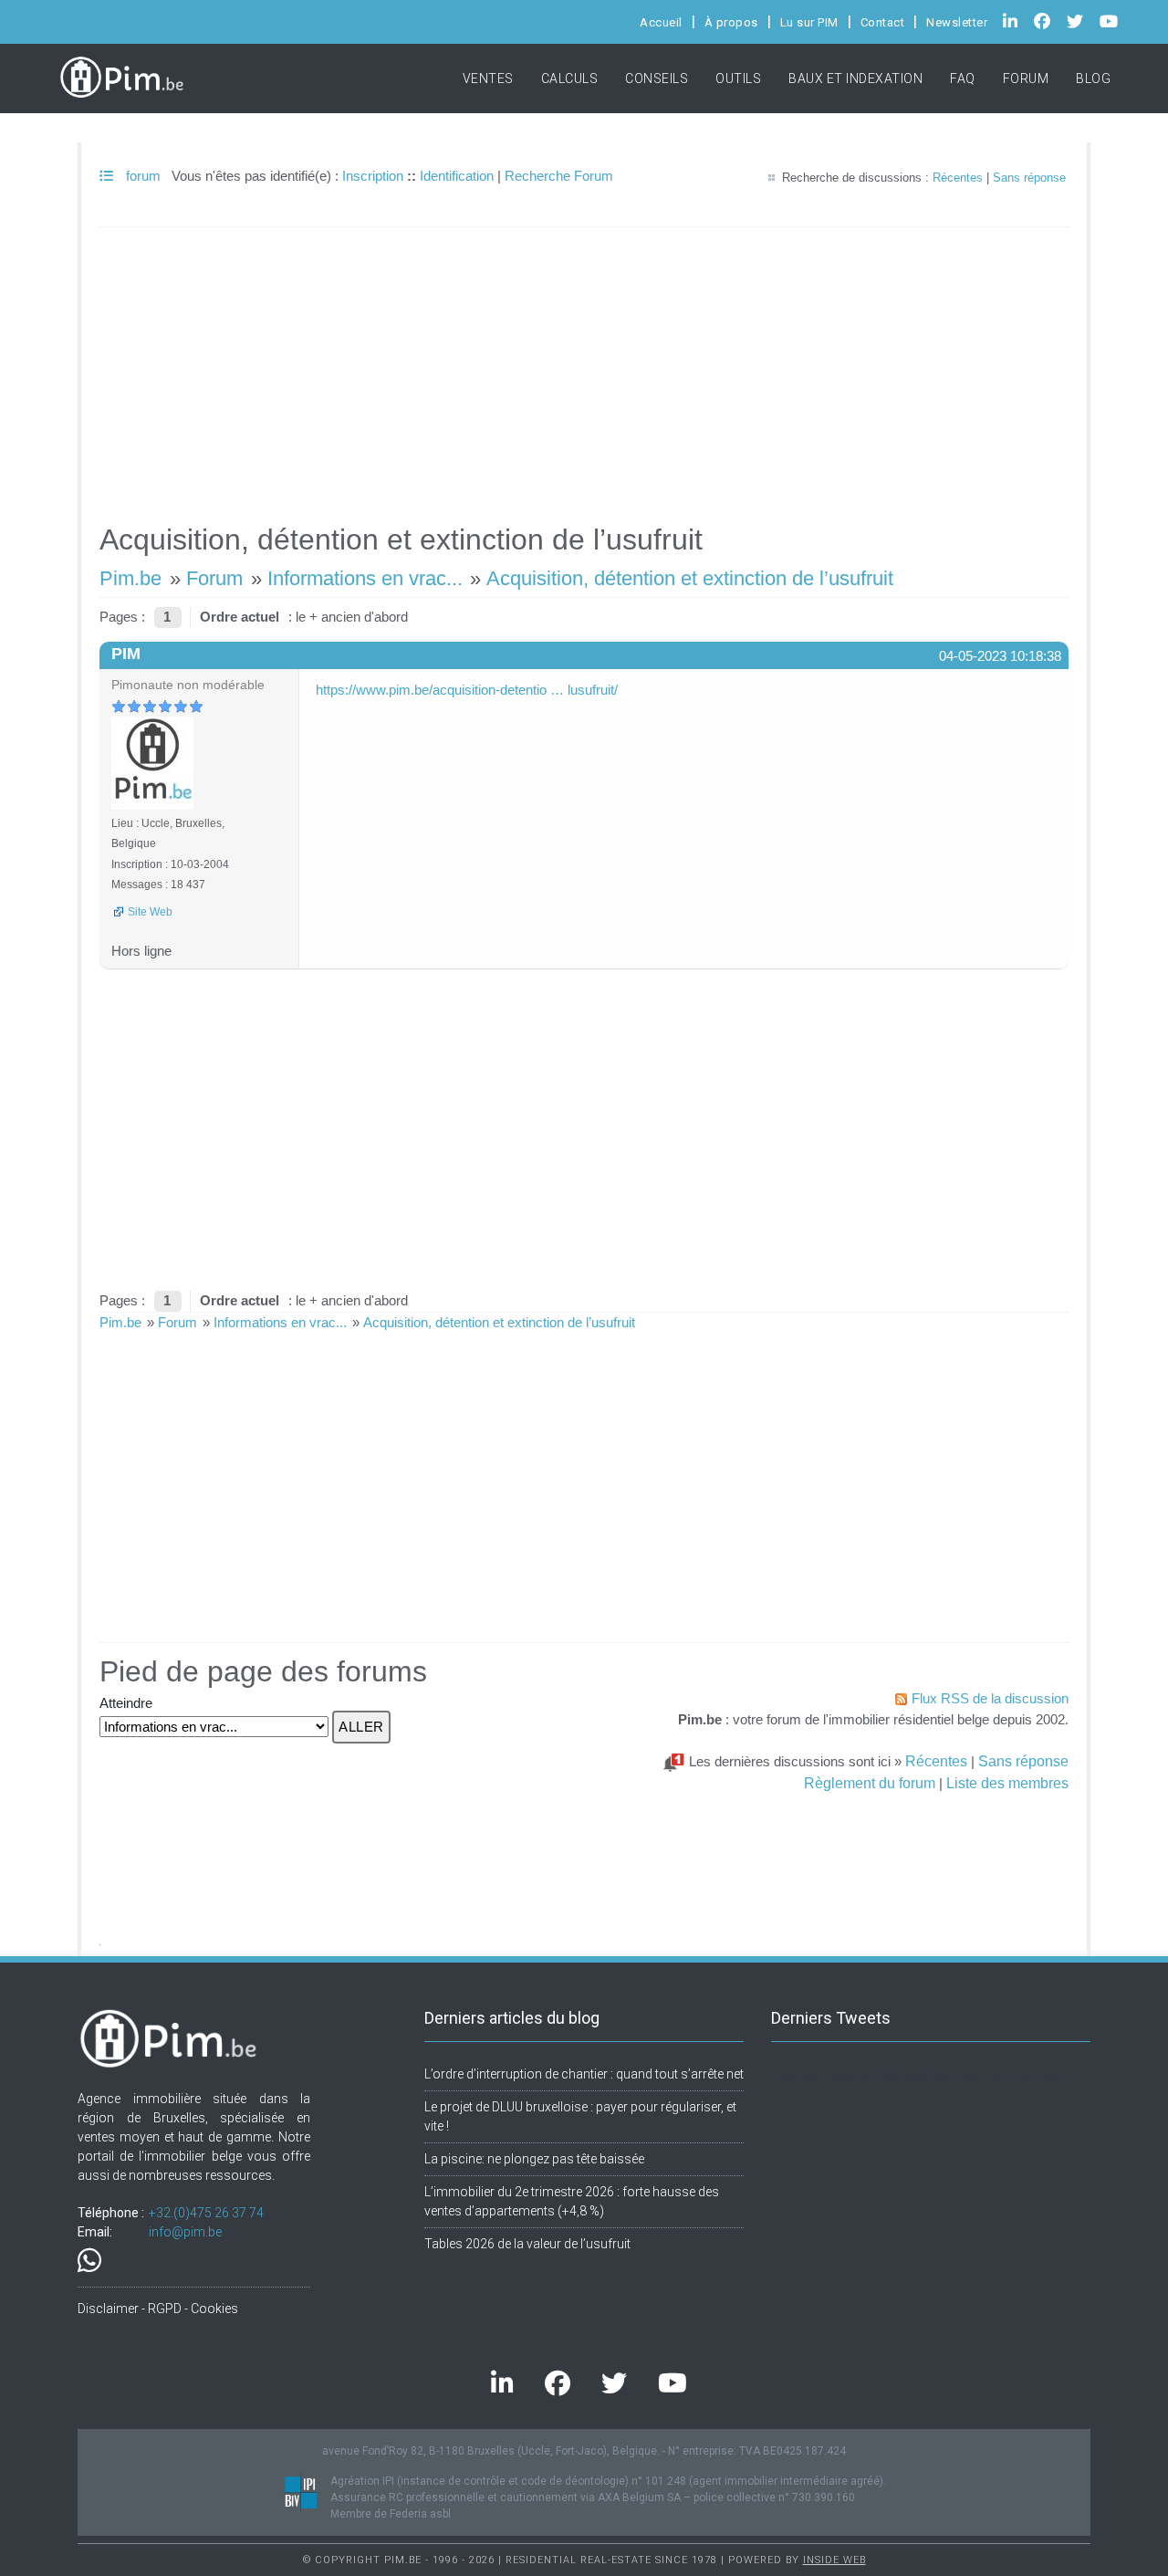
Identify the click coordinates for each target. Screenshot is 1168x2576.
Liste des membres (1007, 1783)
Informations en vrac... (365, 578)
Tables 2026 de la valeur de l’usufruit (527, 2244)
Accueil (661, 22)
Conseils (657, 79)
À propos (731, 22)
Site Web (150, 912)
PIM (126, 654)
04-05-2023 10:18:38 (1000, 656)
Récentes (958, 178)
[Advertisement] (584, 367)
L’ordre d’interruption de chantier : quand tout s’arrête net (584, 2074)
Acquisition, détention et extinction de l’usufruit (690, 578)
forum (141, 176)
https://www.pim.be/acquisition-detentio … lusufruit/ (467, 690)
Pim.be (130, 578)
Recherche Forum (559, 176)
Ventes (488, 79)
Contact (883, 22)
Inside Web (834, 2560)
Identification (457, 176)
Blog (1093, 79)
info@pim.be (185, 2232)
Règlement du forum (870, 1783)
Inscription (373, 176)
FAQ (963, 79)
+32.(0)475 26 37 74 (206, 2213)
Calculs (570, 79)
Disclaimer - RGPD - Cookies (158, 2309)
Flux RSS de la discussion (990, 1698)
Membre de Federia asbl (391, 2514)
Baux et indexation (855, 79)
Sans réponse (1029, 178)
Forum (1026, 79)
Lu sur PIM (809, 22)
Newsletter (957, 22)
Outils (738, 79)
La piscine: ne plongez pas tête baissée (534, 2159)
